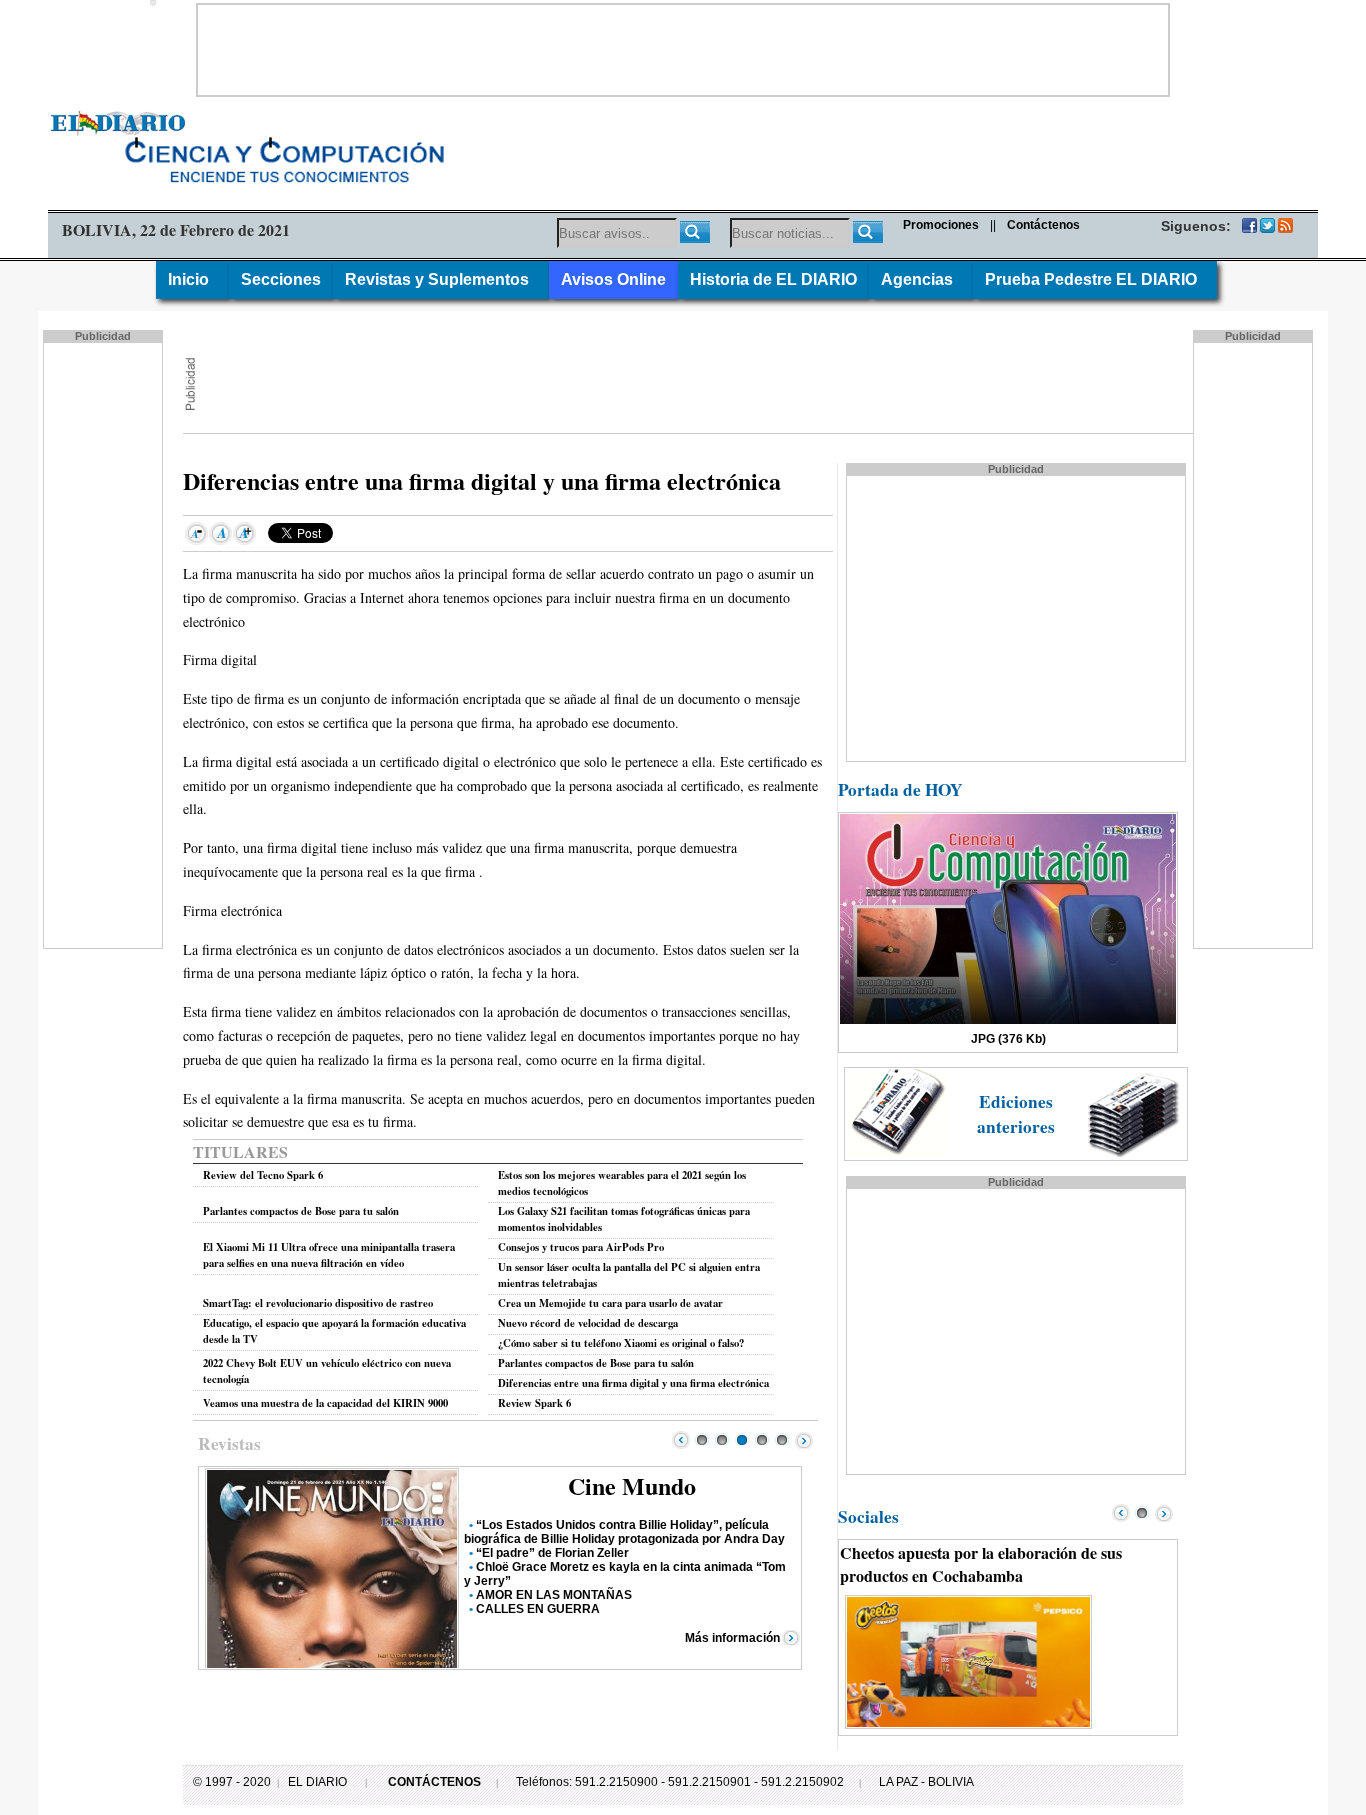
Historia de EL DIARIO (773, 279)
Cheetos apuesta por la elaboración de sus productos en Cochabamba (981, 1564)
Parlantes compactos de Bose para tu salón (301, 1211)
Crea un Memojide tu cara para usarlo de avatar (610, 1303)
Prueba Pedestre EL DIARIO (1095, 279)
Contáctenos (1043, 225)
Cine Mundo (632, 1485)
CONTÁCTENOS (434, 1782)
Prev (681, 1440)
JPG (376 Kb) (1008, 1039)
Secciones (281, 279)
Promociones (941, 225)
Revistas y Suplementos (441, 279)
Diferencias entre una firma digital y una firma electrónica (633, 1383)
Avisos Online (613, 279)
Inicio (192, 279)
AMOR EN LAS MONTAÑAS (554, 1595)
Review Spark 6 (534, 1403)
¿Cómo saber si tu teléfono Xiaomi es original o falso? (621, 1343)
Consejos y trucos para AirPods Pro (581, 1247)
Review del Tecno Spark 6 (263, 1175)
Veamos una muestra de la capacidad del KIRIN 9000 (325, 1403)
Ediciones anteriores (1016, 1114)
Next (804, 1440)
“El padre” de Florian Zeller (552, 1553)
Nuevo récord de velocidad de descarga (588, 1323)
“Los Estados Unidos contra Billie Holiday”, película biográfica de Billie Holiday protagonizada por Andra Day (624, 1532)
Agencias (921, 279)
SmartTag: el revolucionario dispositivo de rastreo (318, 1303)
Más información (732, 1638)
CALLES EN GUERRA (538, 1609)
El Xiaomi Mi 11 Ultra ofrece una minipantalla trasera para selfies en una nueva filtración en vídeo (329, 1255)
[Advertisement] (683, 50)
